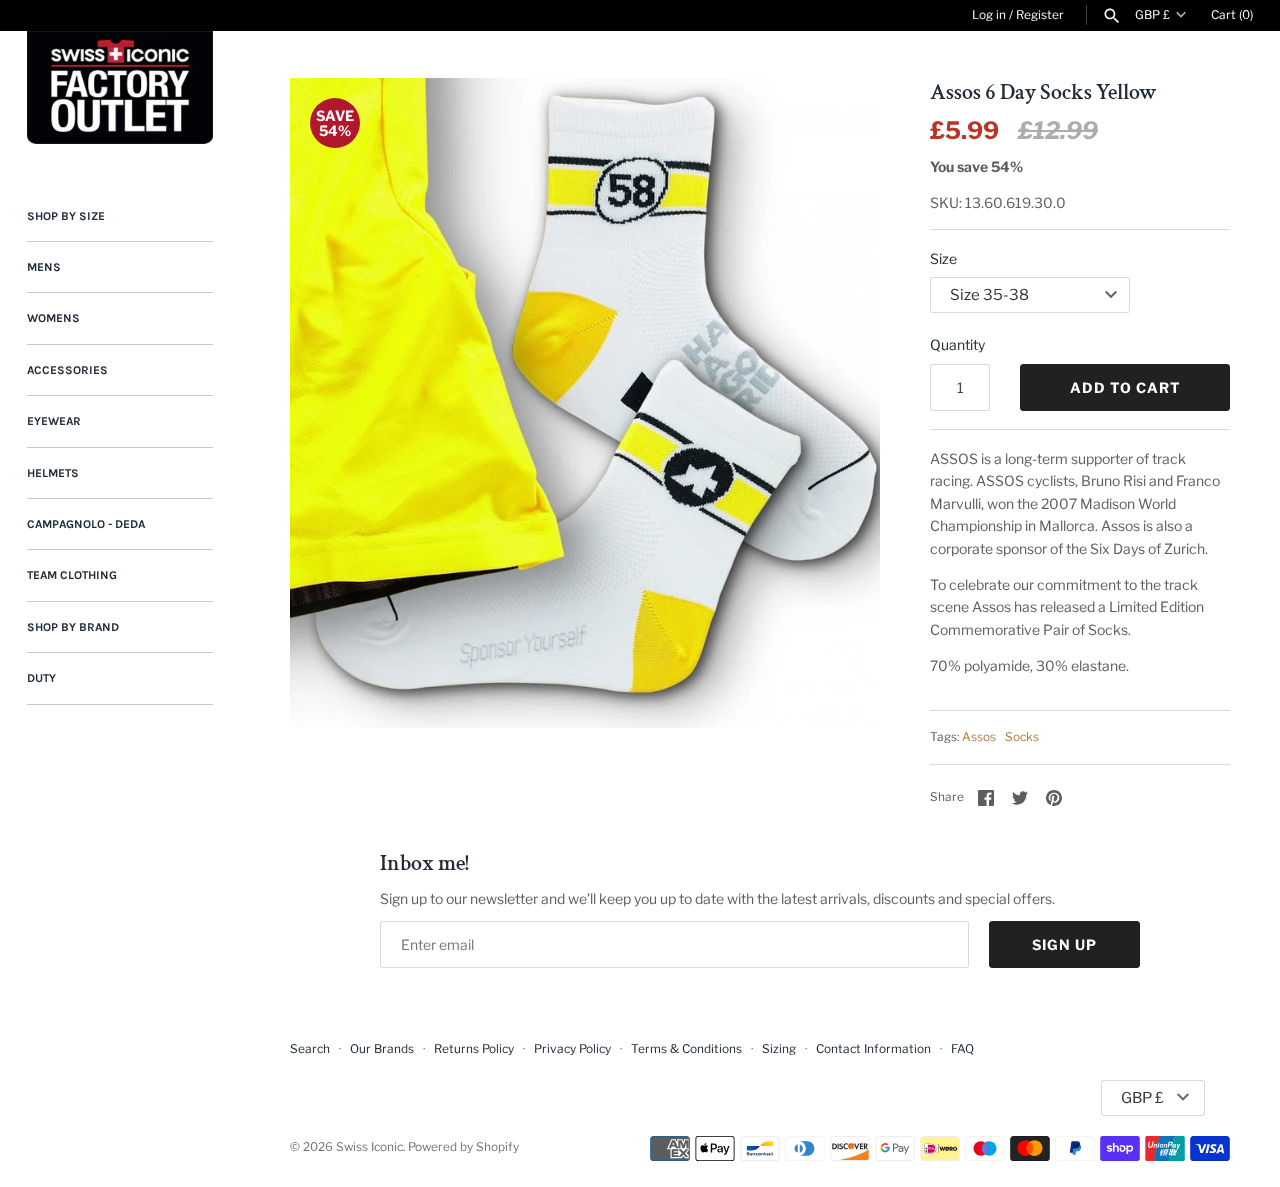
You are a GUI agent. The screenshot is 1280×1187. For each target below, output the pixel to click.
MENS (44, 267)
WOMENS (53, 318)
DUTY (41, 678)
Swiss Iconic (369, 1147)
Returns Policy (474, 1049)
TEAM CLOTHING (72, 575)
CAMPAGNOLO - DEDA (86, 524)
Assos (979, 737)
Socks (1022, 737)
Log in (989, 15)
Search (310, 1049)
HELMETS (53, 473)
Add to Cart (1125, 387)
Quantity (957, 344)
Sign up (1064, 944)
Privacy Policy (572, 1049)
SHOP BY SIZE (66, 216)
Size (943, 258)
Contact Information (873, 1049)
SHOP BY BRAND (73, 627)
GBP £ (1152, 15)
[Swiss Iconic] (120, 87)
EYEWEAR (54, 421)
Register (1040, 15)
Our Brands (382, 1049)
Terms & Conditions (686, 1049)
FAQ (962, 1049)
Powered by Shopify (463, 1147)
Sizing (779, 1049)
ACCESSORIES (67, 370)
